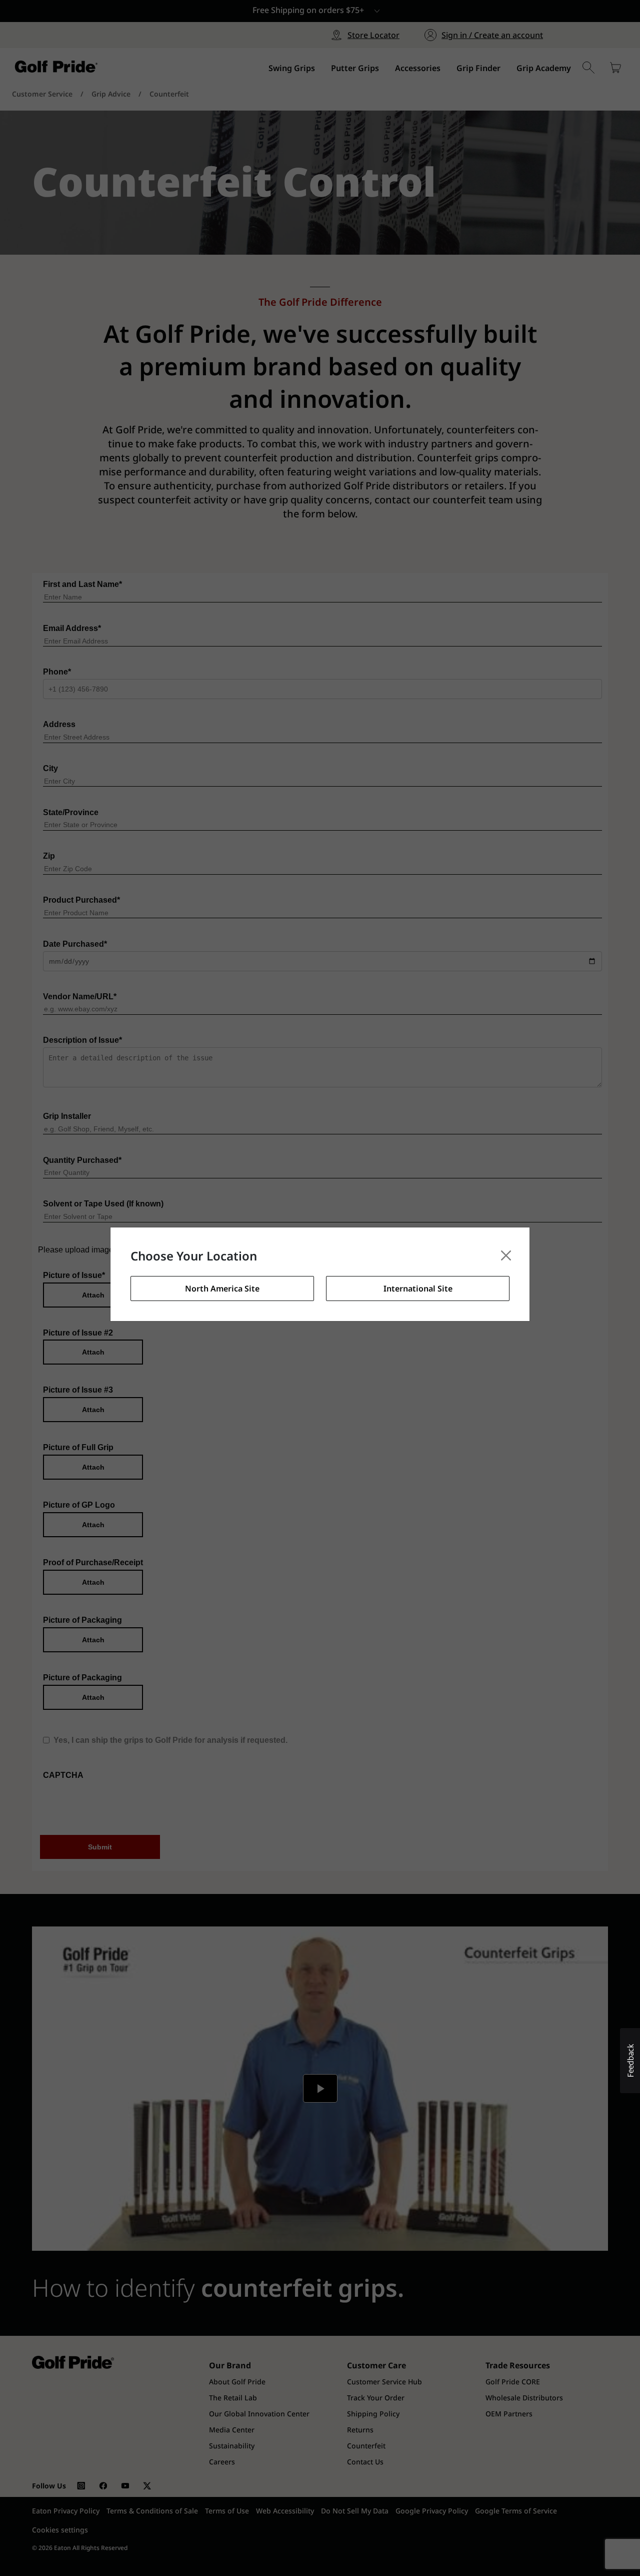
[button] (630, 2061)
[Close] (506, 1255)
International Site (418, 1289)
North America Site (222, 1289)
